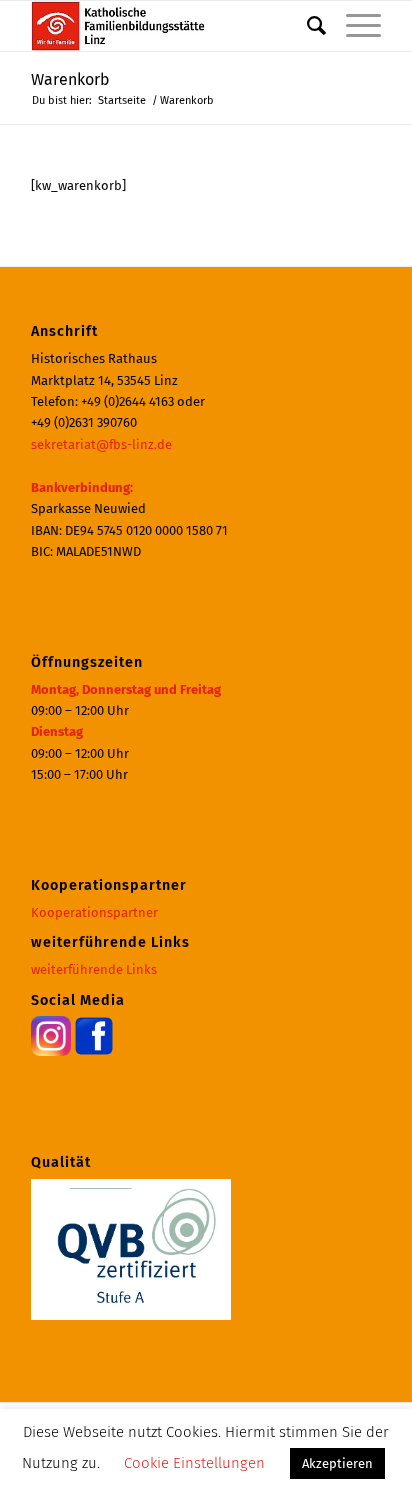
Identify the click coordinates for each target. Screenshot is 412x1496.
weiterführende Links (94, 969)
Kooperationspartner (94, 912)
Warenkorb (70, 79)
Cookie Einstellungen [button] (194, 1463)
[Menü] (353, 26)
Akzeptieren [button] (337, 1463)
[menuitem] (306, 26)
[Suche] (306, 26)
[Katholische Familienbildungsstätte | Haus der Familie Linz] (171, 26)
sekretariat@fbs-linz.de (101, 444)
